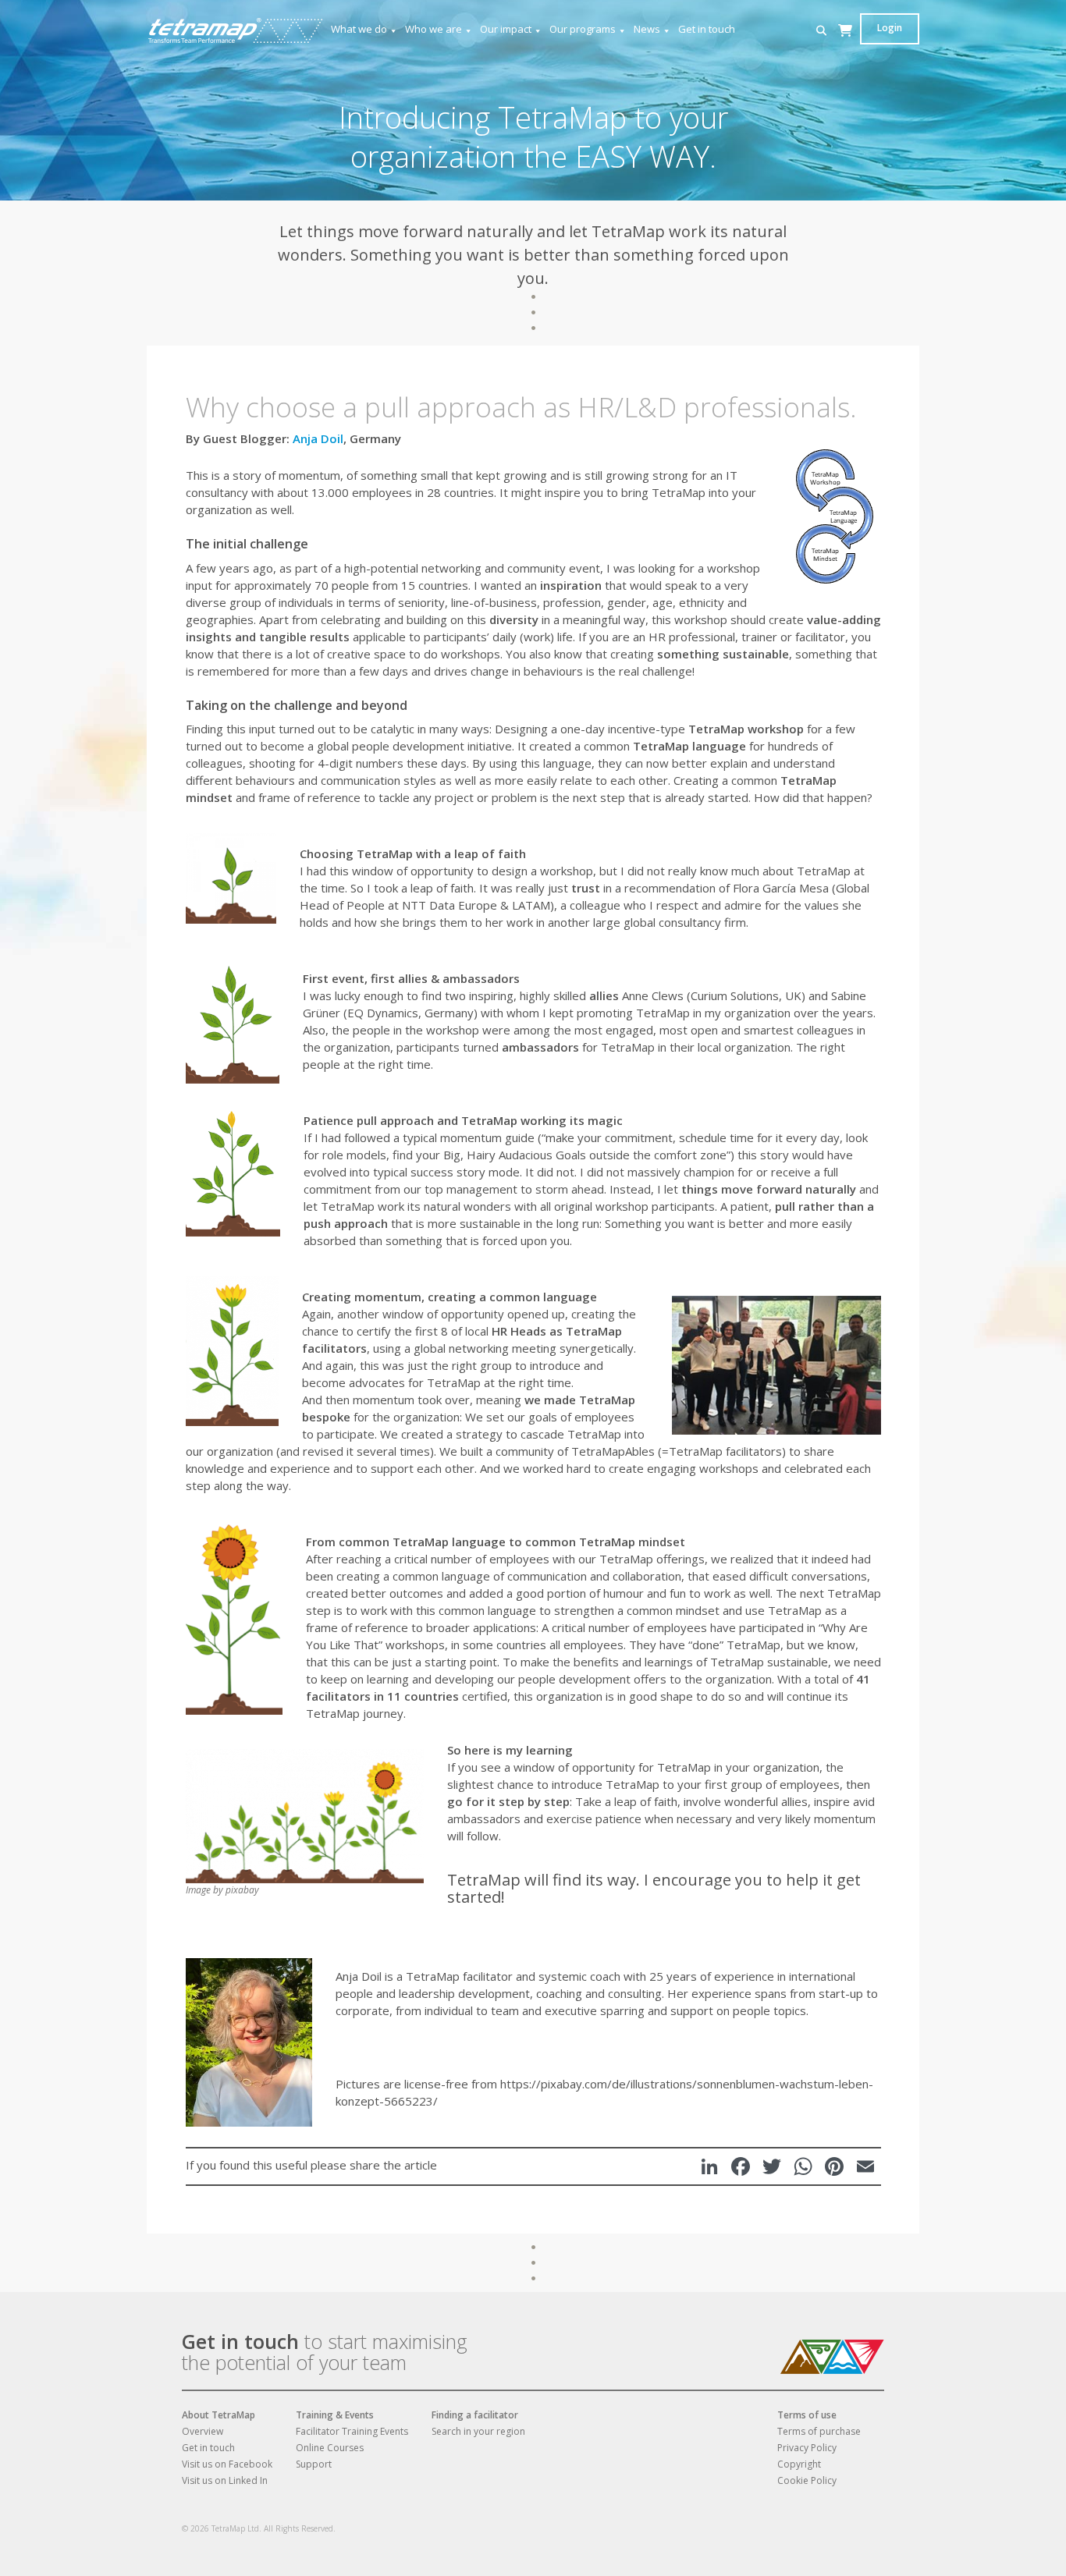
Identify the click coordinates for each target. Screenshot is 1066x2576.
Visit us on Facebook (227, 2464)
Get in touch (707, 29)
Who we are (434, 29)
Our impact (506, 29)
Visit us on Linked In (225, 2480)
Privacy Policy (807, 2448)
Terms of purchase (819, 2431)
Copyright (799, 2464)
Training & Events (335, 2415)
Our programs (583, 29)
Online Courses (330, 2448)
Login (890, 28)
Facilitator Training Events (352, 2431)
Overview (203, 2431)
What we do (359, 29)
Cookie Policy (807, 2480)
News (647, 29)
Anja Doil (318, 438)
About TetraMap (219, 2415)
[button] (821, 31)
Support (314, 2464)
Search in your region (478, 2431)
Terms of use (807, 2415)
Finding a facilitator (475, 2415)
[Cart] (845, 46)
